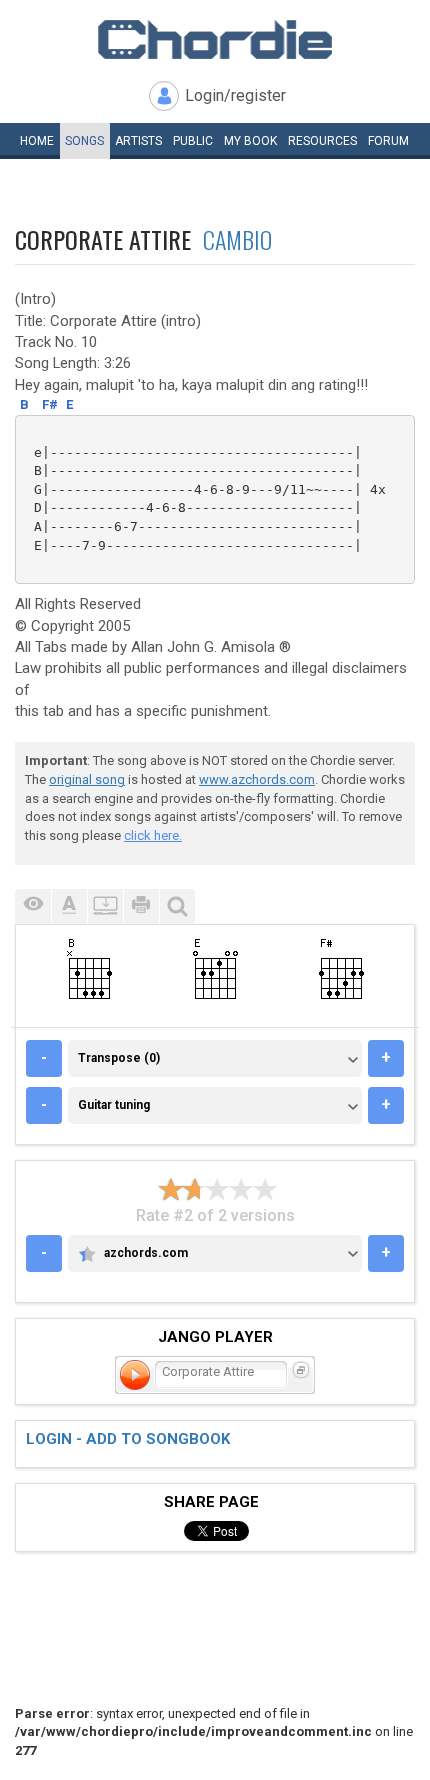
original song (87, 779)
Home (37, 141)
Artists (138, 141)
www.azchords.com (257, 779)
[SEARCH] (177, 906)
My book (250, 141)
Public (193, 141)
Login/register (235, 95)
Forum (388, 141)
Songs (84, 141)
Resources (322, 141)
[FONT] (69, 906)
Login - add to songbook (128, 1439)
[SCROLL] (105, 906)
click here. (153, 835)
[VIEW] (33, 906)
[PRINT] (141, 906)
